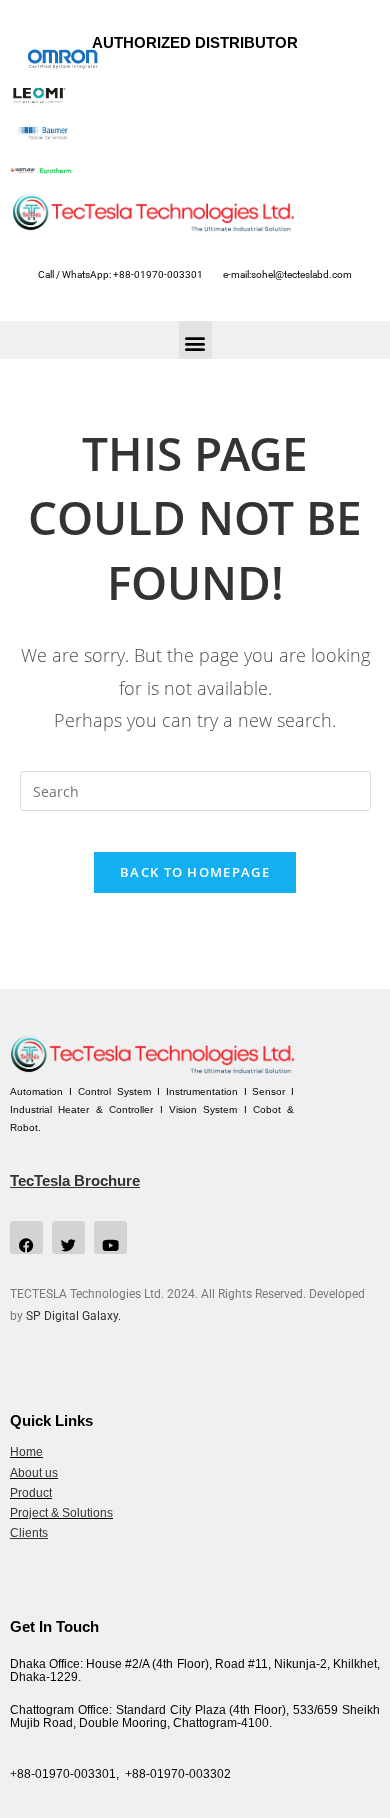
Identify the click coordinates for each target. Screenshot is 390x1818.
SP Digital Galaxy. (73, 1316)
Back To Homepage (195, 872)
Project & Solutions (61, 1513)
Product (31, 1493)
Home (26, 1452)
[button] (195, 340)
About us (34, 1473)
